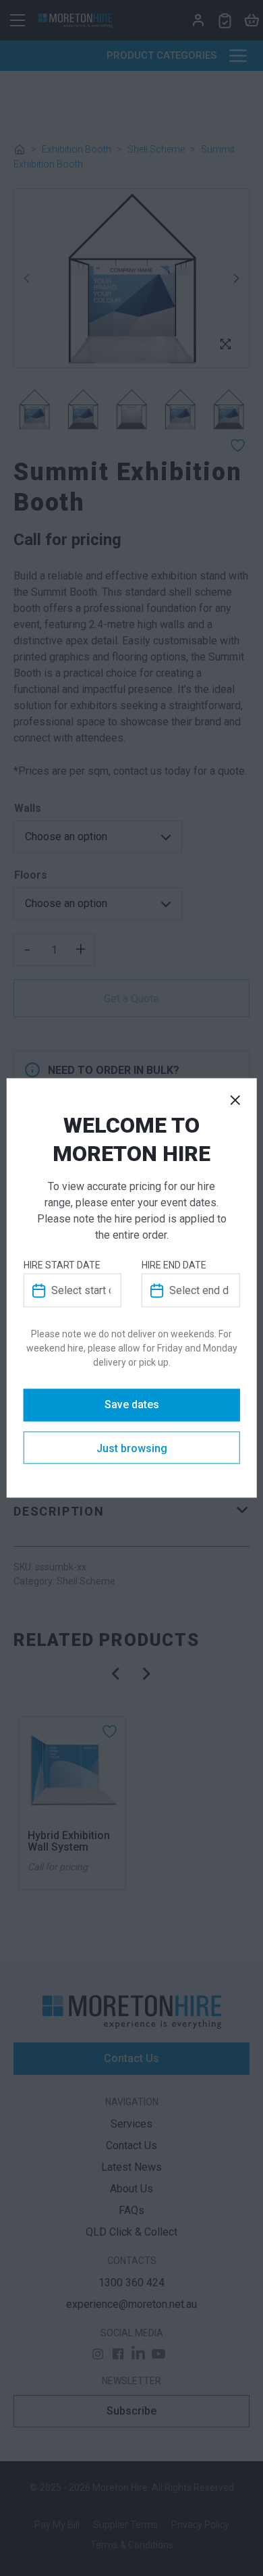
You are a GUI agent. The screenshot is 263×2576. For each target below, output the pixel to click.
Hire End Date (174, 1266)
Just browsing (132, 1449)
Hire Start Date (62, 1266)
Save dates (132, 1405)
